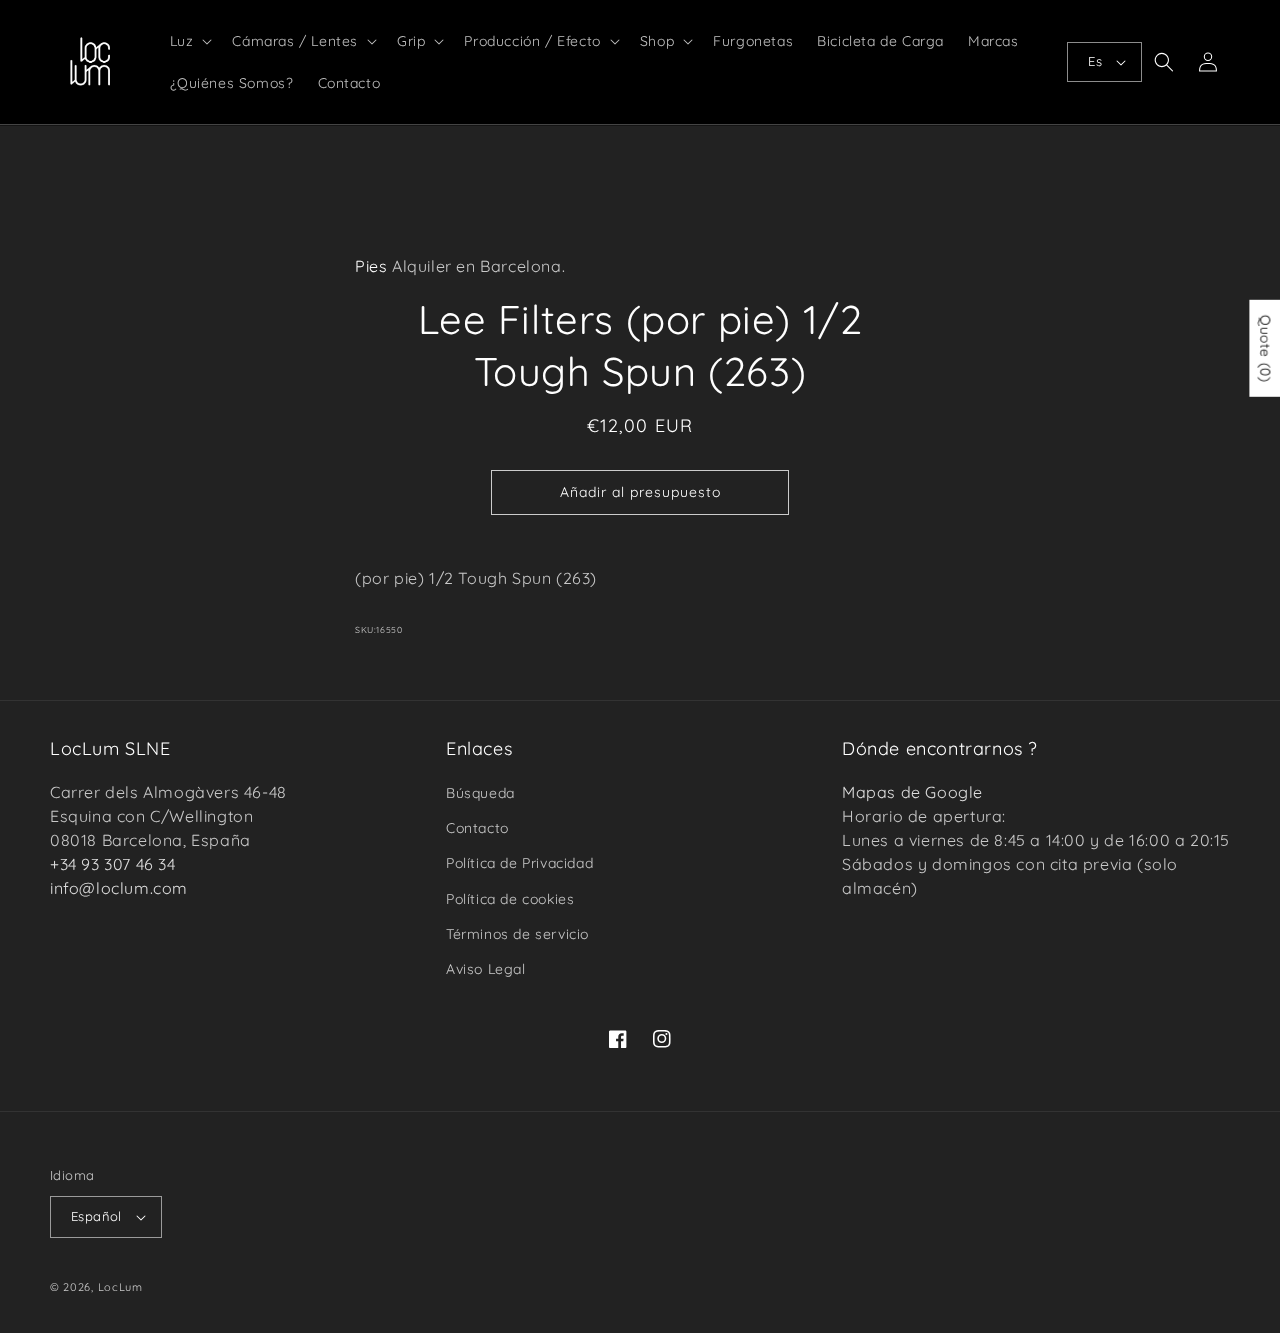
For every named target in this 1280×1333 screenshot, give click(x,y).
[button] (189, 41)
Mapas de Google (912, 792)
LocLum (120, 1287)
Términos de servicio (517, 934)
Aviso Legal (486, 969)
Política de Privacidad (519, 863)
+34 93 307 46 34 (113, 864)
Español (96, 1216)
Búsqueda (480, 793)
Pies (371, 266)
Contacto (477, 828)
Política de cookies (510, 899)
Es (1095, 61)
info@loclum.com (119, 888)
